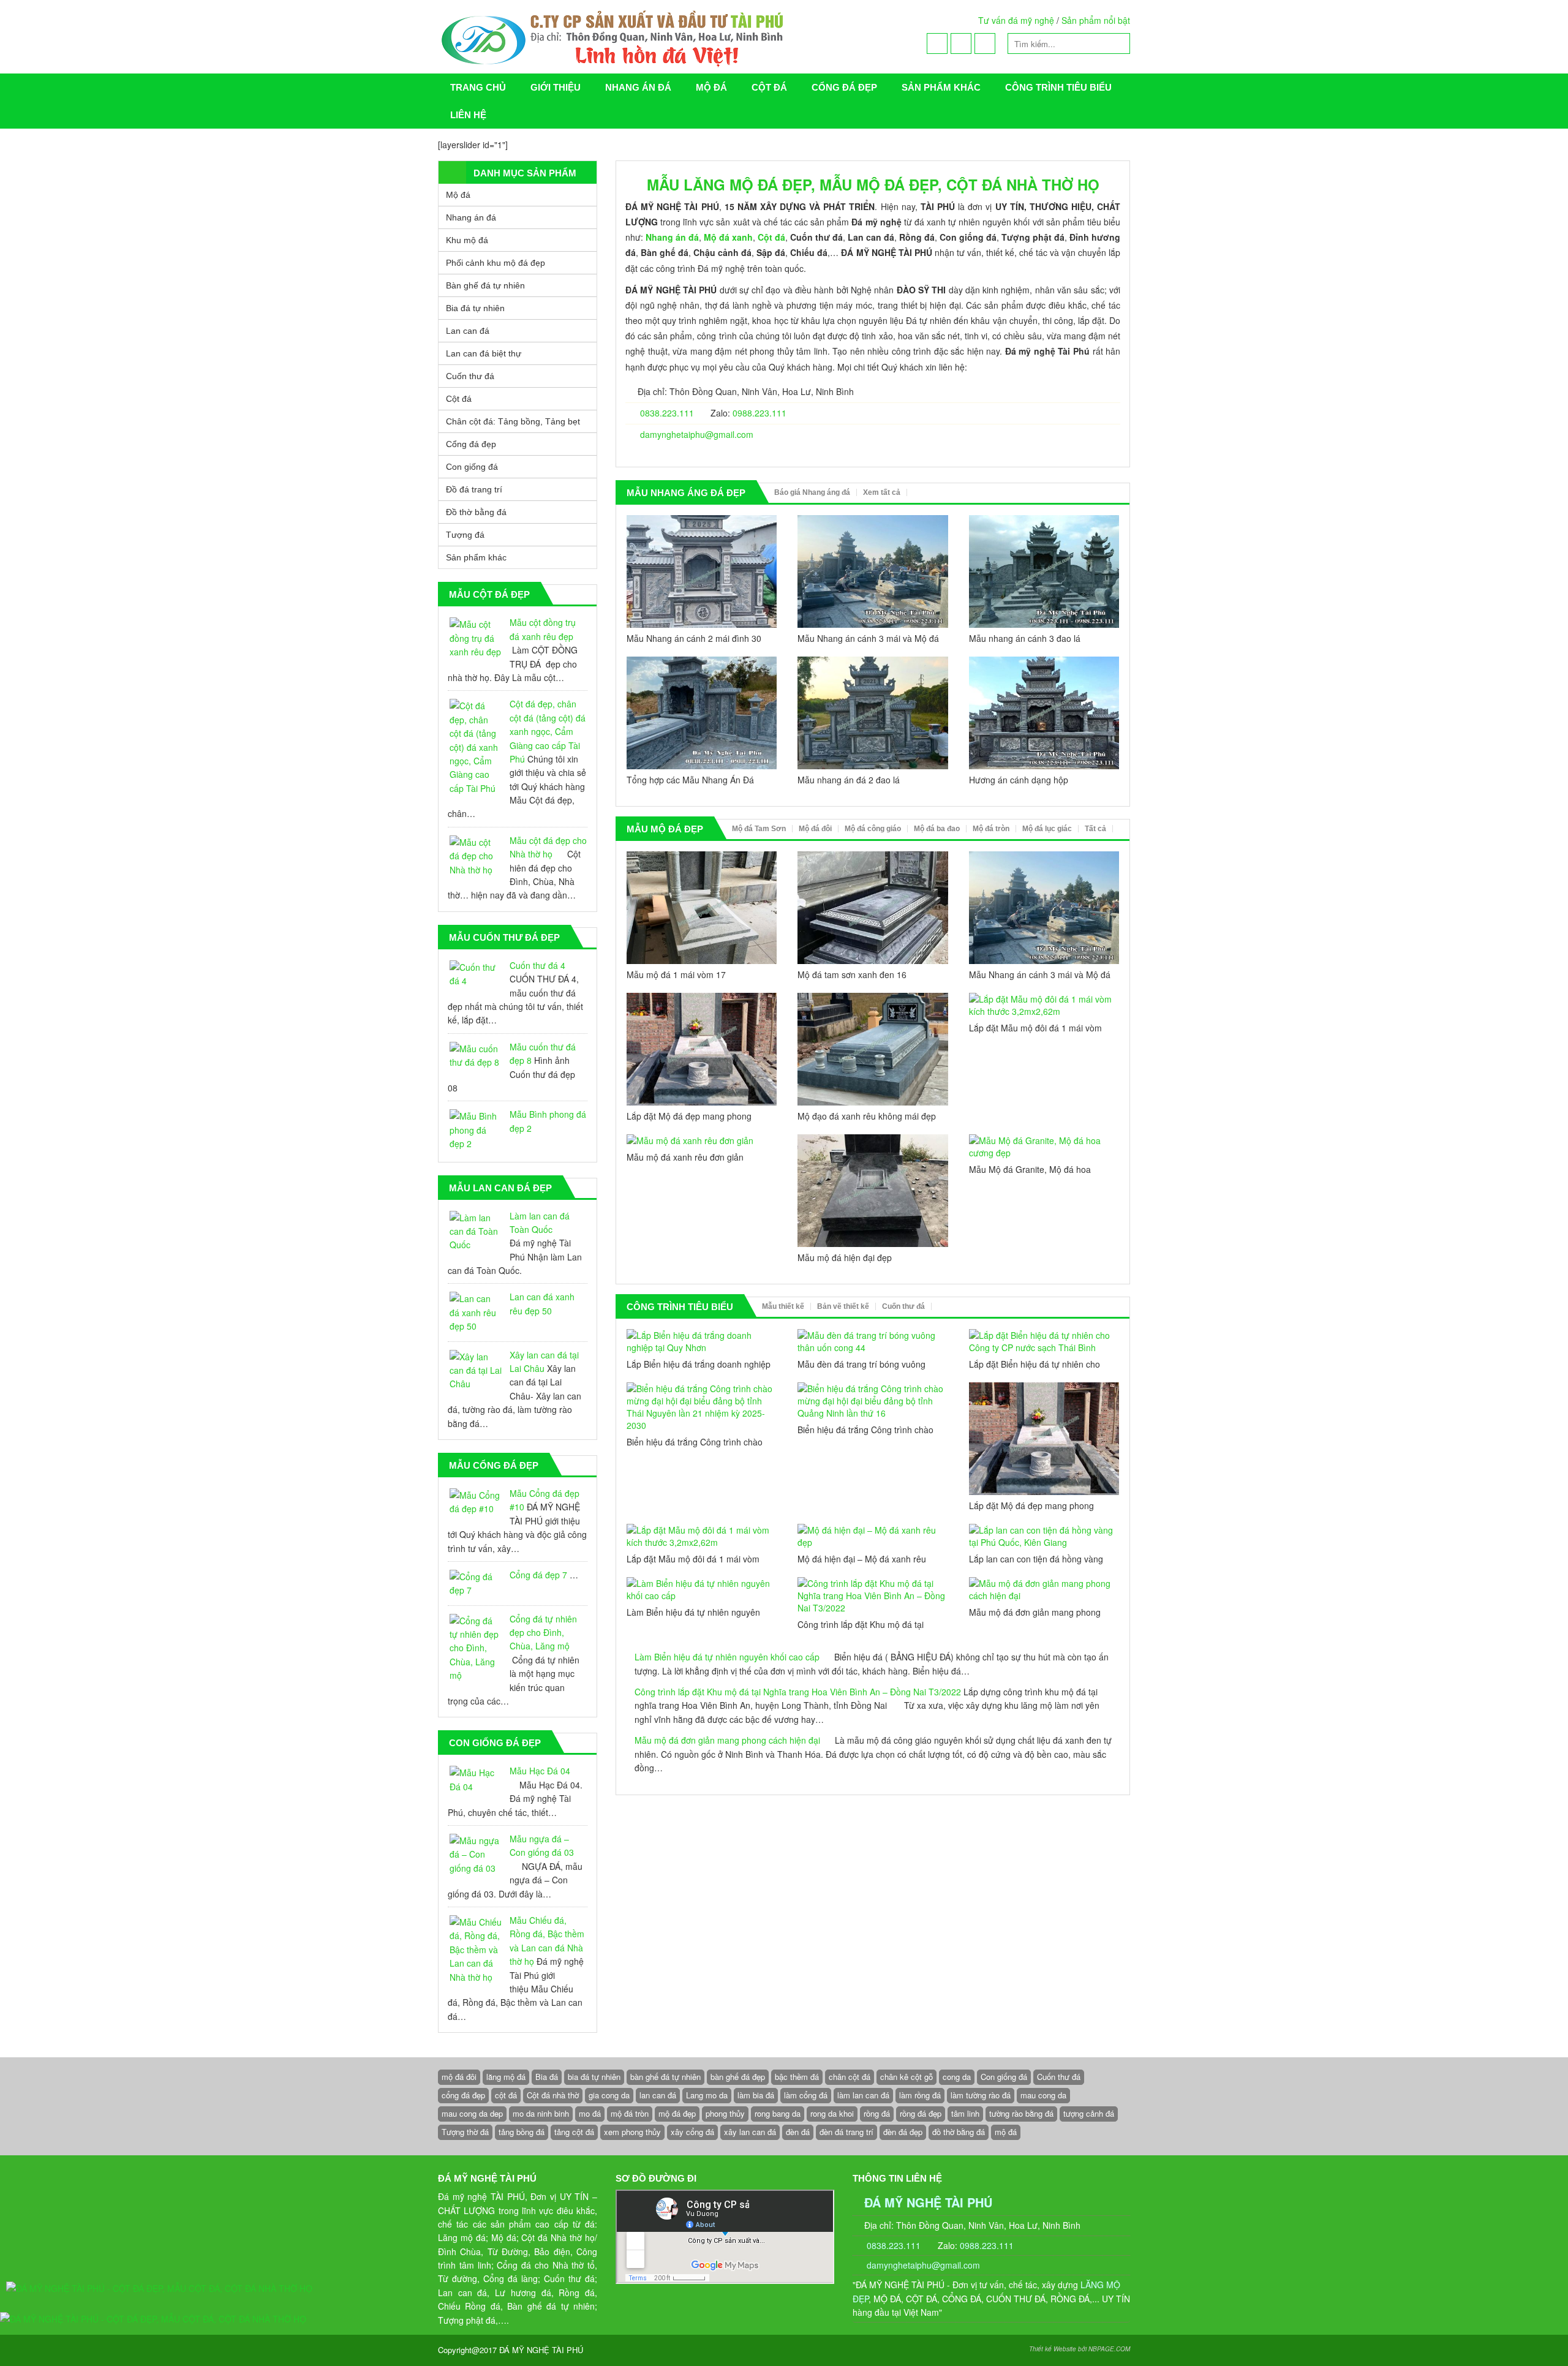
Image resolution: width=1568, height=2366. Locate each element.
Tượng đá (465, 535)
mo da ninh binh (541, 2113)
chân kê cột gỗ (907, 2077)
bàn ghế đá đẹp (738, 2077)
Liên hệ (468, 115)
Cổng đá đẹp (844, 87)
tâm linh (965, 2113)
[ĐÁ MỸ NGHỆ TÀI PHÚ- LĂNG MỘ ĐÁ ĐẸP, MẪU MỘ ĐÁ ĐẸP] (665, 37)
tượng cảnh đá (1089, 2113)
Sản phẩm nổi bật (1096, 20)
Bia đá (547, 2077)
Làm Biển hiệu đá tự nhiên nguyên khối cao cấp (727, 1657)
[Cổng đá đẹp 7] (476, 1584)
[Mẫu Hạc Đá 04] (476, 1780)
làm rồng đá (920, 2095)
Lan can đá (468, 331)
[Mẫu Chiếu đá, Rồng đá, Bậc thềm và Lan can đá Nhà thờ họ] (476, 1950)
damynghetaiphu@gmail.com (697, 434)
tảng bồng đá (522, 2132)
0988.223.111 (759, 413)
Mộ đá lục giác (1047, 829)
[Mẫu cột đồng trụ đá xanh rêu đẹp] (476, 638)
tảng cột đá (574, 2132)
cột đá (506, 2095)
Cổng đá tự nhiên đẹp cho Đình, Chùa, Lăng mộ (543, 1633)
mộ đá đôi (459, 2077)
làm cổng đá (806, 2095)
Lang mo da (707, 2095)
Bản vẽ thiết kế (843, 1306)
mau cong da (1043, 2095)
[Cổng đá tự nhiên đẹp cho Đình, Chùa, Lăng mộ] (476, 1648)
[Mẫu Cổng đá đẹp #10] (476, 1502)
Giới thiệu (556, 87)
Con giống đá (472, 467)
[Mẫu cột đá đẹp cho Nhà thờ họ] (476, 856)
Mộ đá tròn (991, 829)
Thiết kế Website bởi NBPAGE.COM (1080, 2349)
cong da (957, 2077)
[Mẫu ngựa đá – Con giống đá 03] (476, 1854)
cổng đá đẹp (463, 2095)
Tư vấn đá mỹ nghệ (1016, 20)
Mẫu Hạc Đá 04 (540, 1771)
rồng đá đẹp (921, 2113)
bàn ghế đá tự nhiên (665, 2077)
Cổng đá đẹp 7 (538, 1575)
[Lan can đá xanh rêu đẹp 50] (476, 1312)
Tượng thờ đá (465, 2132)
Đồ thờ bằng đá (476, 512)
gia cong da (609, 2095)
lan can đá (658, 2095)
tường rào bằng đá (1021, 2113)
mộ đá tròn (630, 2113)
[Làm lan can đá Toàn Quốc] (476, 1231)
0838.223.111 (666, 413)
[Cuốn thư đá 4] (476, 974)
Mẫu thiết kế (783, 1306)
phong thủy (725, 2113)
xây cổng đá (692, 2132)
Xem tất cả (882, 492)
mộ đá (1006, 2132)
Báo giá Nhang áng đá (812, 492)
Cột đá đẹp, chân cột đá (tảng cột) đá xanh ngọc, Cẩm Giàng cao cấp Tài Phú (548, 731)
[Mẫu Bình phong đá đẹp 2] (476, 1130)
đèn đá (798, 2132)
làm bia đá (756, 2095)
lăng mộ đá (506, 2077)
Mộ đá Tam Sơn (759, 829)
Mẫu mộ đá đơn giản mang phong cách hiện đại (727, 1740)
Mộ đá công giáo (873, 829)
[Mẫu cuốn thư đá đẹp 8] (476, 1056)
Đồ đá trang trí (474, 489)
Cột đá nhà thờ (553, 2095)
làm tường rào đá (981, 2095)
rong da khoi (832, 2113)
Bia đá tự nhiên (475, 308)
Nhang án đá (638, 87)
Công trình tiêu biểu (1058, 87)
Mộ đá (711, 87)
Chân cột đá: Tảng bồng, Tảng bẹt (513, 421)
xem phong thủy (632, 2132)
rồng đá (877, 2113)
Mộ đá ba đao (937, 829)
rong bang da (778, 2113)
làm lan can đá (863, 2095)
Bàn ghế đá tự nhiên (485, 285)
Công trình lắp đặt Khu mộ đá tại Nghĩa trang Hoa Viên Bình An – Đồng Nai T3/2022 (798, 1692)
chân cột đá (850, 2077)
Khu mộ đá (467, 240)
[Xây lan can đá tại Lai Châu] (476, 1370)
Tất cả (1095, 829)
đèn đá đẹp (903, 2132)
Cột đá (769, 87)
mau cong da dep (472, 2113)
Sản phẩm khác (941, 87)
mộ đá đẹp (677, 2113)
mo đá (590, 2113)
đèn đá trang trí (846, 2132)
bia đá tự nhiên (594, 2077)
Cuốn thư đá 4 (537, 965)
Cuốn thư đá (903, 1306)
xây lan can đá (750, 2132)
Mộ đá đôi (815, 829)
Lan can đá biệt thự (484, 353)
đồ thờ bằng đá (959, 2132)
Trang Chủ (478, 87)
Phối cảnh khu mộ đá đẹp (496, 263)
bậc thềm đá (797, 2077)
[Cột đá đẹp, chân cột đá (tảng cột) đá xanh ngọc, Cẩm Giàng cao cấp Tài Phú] (476, 747)
